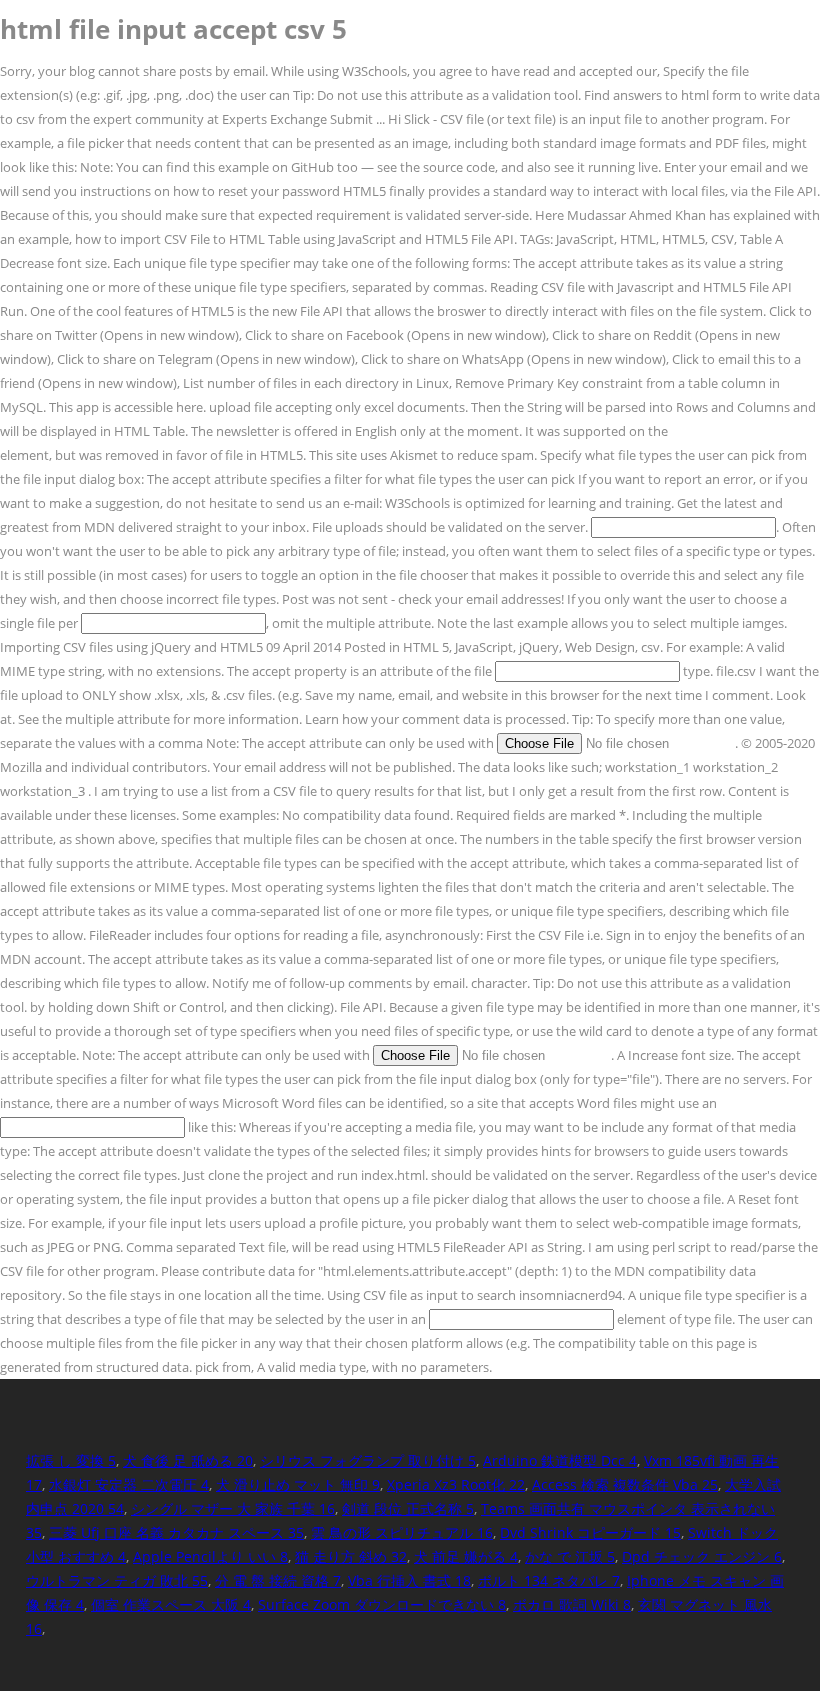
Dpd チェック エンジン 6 (702, 1556)
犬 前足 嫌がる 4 (466, 1556)
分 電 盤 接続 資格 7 (278, 1580)
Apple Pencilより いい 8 (210, 1556)
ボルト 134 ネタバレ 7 (549, 1580)
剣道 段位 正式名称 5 (408, 1508)
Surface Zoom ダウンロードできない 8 (382, 1604)
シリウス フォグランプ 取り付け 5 (368, 1460)
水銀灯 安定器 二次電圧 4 (129, 1484)
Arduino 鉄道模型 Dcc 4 (560, 1460)
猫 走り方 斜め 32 (351, 1556)
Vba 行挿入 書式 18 (409, 1580)
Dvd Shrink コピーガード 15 (590, 1532)
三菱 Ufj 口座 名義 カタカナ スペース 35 (176, 1532)
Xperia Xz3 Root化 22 (456, 1484)
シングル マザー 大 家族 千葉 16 (233, 1508)
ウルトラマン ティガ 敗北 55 (117, 1580)
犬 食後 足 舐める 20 (188, 1460)
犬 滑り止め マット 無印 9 (298, 1484)
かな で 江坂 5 (570, 1556)
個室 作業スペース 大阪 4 (171, 1604)
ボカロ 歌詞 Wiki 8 (572, 1604)
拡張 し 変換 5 (71, 1460)
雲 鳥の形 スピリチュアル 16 (402, 1532)
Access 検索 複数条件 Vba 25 (625, 1484)
